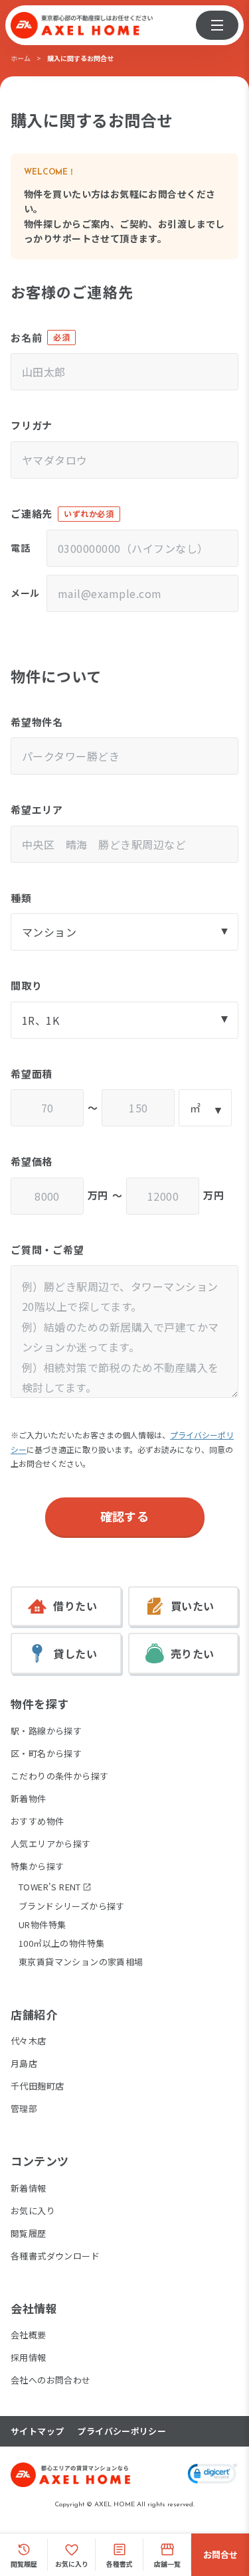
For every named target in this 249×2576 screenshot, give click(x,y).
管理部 (24, 2108)
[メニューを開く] (217, 25)
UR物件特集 (42, 1925)
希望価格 (32, 1161)
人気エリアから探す (51, 1844)
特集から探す (37, 1866)
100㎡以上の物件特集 (61, 1943)
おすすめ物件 (37, 1821)
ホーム (21, 58)
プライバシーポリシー (122, 2431)
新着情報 (29, 2188)
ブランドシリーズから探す (72, 1906)
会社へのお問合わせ (51, 2380)
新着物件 (29, 1798)
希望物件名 (37, 722)
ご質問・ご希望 (47, 1250)
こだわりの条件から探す (59, 1776)
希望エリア (37, 809)
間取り (26, 985)
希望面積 (32, 1074)
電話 (20, 548)
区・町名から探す (46, 1753)
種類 (21, 898)
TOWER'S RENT (50, 1887)
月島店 (24, 2063)
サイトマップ (37, 2431)
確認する (125, 1516)
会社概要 (29, 2335)
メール (25, 593)
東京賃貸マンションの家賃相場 (81, 1962)
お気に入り (33, 2211)
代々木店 (29, 2041)
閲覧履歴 (29, 2233)
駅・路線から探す (46, 1731)
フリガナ (32, 425)
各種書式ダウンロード (55, 2256)
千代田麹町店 (37, 2086)
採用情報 (29, 2357)
